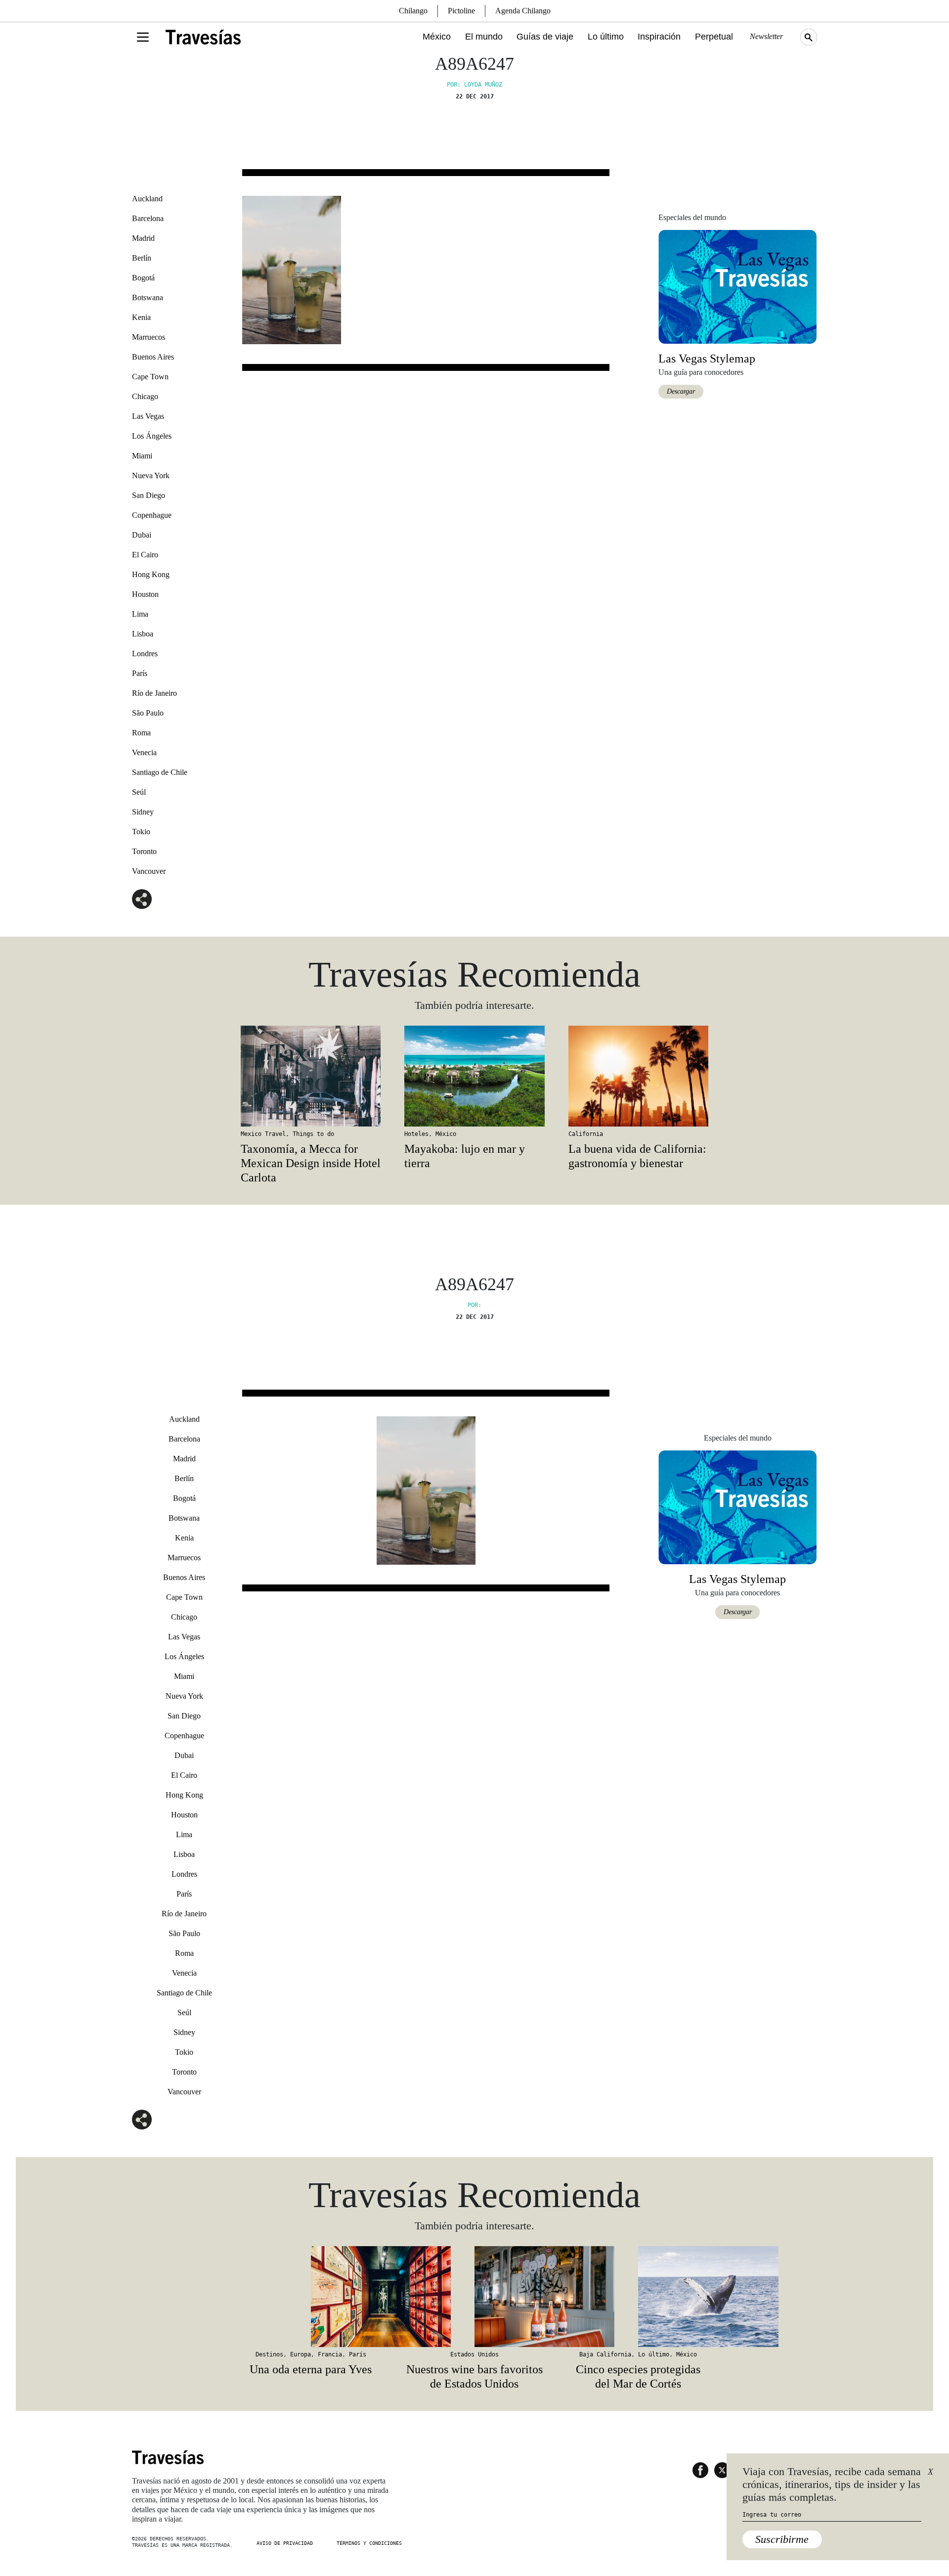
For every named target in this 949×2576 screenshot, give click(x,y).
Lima (140, 614)
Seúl (139, 792)
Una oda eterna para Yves (311, 2369)
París (140, 673)
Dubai (142, 535)
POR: (474, 1305)
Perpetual (714, 37)
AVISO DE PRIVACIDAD (285, 2543)
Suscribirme (782, 2539)
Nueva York (151, 475)
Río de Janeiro (154, 693)
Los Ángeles (152, 436)
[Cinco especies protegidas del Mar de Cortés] (638, 2297)
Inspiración (659, 37)
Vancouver (149, 871)
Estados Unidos (474, 2354)
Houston (145, 594)
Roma (141, 733)
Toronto (144, 851)
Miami (142, 456)
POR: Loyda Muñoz (474, 85)
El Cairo (145, 555)
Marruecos (149, 337)
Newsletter (766, 36)
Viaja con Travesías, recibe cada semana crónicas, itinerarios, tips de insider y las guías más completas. (832, 2485)
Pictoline (461, 11)
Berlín (142, 258)
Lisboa (143, 634)
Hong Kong (151, 574)
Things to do (313, 1134)
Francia (330, 2354)
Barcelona (148, 218)
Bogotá (143, 278)
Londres (145, 654)
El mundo (484, 37)
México (437, 37)
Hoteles (416, 1134)
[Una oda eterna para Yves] (311, 2297)
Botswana (148, 297)
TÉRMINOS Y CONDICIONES (369, 2543)
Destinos (269, 2354)
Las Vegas (148, 416)
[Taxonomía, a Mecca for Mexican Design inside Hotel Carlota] (311, 1076)
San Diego (149, 495)
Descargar (681, 391)
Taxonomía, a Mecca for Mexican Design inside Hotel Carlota (311, 1163)
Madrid (143, 238)
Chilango (413, 11)
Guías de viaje (545, 37)
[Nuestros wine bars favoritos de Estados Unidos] (474, 2297)
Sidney (143, 812)
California (586, 1134)
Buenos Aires (153, 357)
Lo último (606, 37)
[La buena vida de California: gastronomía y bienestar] (638, 1076)
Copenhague (152, 515)
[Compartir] (142, 899)
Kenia (141, 317)
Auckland (147, 199)
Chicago (145, 396)
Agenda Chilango (523, 11)
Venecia (144, 752)
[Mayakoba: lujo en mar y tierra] (474, 1076)
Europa (301, 2354)
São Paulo (148, 713)
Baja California (605, 2354)
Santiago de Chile (160, 772)
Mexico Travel (263, 1134)
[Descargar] (737, 286)
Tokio (141, 832)
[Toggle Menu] (143, 37)
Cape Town (150, 377)
